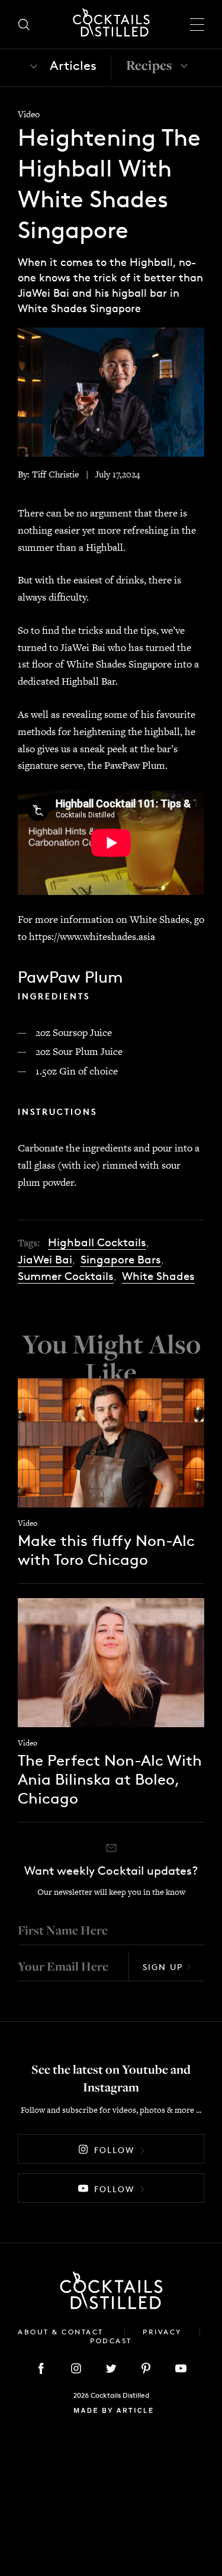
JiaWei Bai (45, 1260)
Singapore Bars (121, 1260)
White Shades (158, 1276)
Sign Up (163, 1967)
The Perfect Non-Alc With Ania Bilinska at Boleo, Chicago (110, 1779)
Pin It (111, 391)
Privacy (162, 2332)
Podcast (111, 2341)
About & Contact (62, 2332)
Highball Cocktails (97, 1242)
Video (29, 114)
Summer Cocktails (66, 1276)
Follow (114, 2150)
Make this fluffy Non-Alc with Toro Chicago (106, 1550)
